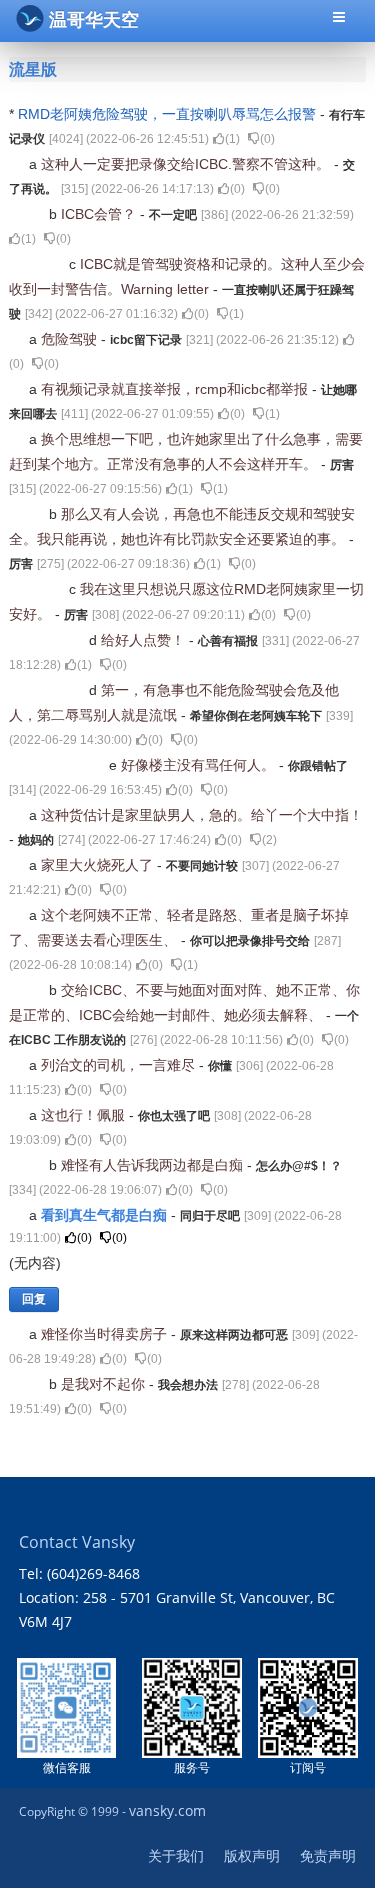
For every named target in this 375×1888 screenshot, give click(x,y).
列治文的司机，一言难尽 (120, 1065)
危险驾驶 (71, 339)
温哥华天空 (94, 20)
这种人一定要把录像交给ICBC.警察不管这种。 (187, 164)
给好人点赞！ (145, 640)
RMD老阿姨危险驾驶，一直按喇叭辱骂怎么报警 (169, 114)
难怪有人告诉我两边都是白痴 (154, 1165)
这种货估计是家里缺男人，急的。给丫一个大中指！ (202, 815)
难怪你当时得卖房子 (106, 1334)
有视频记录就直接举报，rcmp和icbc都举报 (176, 389)
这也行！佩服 (85, 1115)
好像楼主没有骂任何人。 (200, 765)
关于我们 (176, 1855)
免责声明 (328, 1855)
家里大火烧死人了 (99, 865)
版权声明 (252, 1855)
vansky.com (167, 1810)
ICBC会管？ (100, 214)
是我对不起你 (105, 1384)
